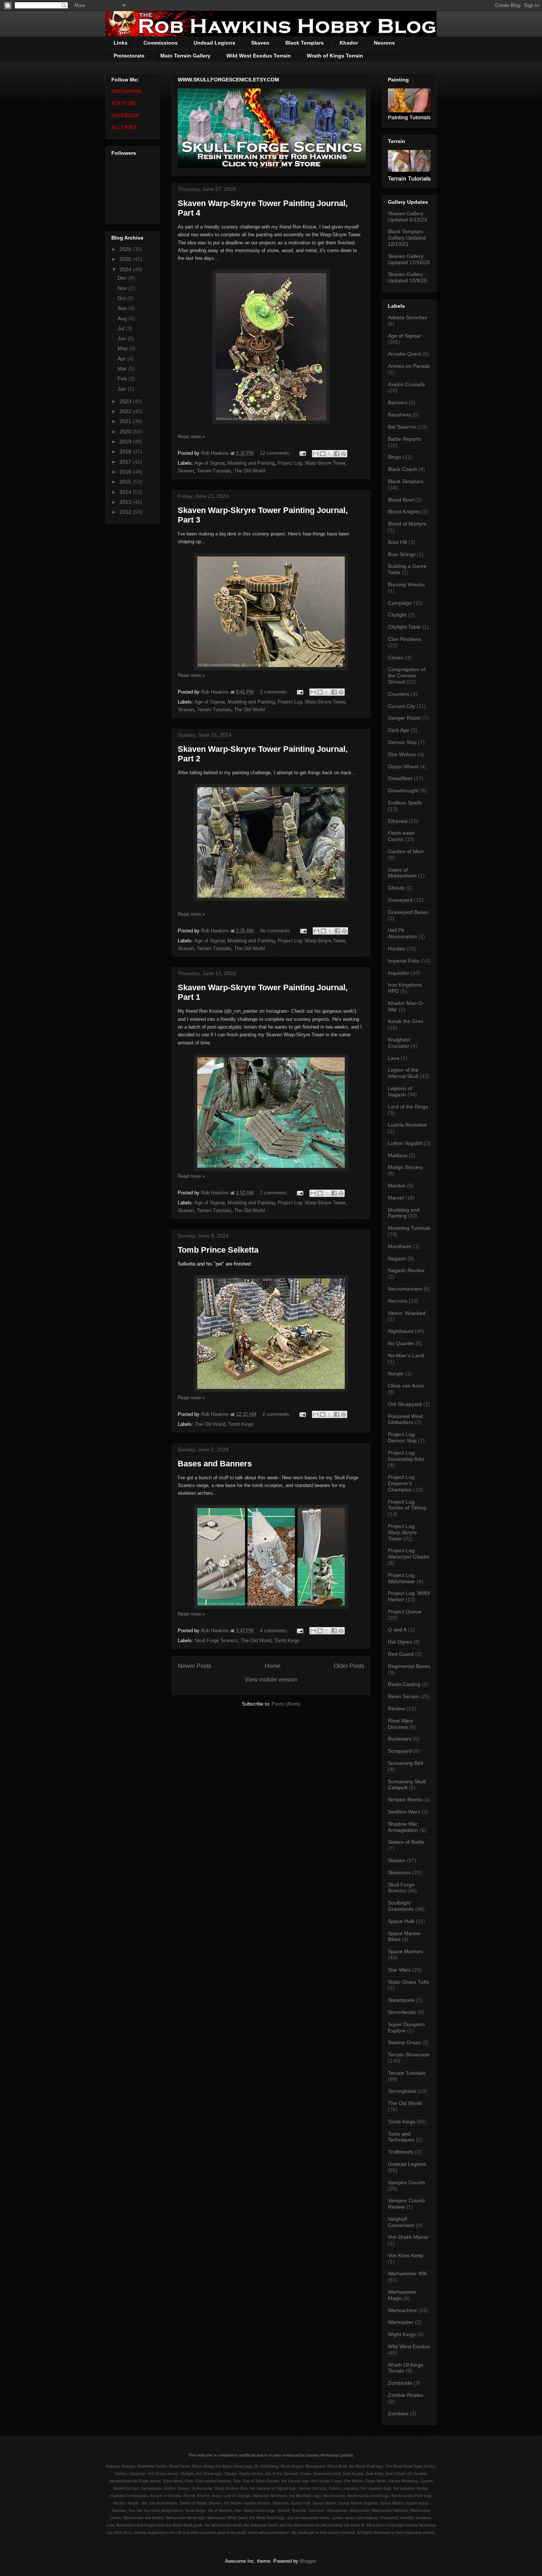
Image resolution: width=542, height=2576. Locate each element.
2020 (126, 432)
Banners (398, 402)
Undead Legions (214, 43)
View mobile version (271, 1680)
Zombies (398, 2413)
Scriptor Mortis (405, 1800)
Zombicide (400, 2383)
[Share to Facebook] (337, 454)
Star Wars (399, 1970)
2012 (126, 512)
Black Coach (402, 469)
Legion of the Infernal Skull (403, 1073)
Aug (123, 318)
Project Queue (405, 1612)
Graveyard (400, 900)
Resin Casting (404, 1684)
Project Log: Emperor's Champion (402, 1483)
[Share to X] (330, 454)
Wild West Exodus (409, 2346)
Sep (123, 308)
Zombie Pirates (406, 2395)
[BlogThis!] (323, 454)
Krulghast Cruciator (399, 1043)
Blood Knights (404, 512)
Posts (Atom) (286, 1704)
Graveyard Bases (408, 912)
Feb (123, 378)
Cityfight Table (404, 627)
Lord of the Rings (408, 1107)
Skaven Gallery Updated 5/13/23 (407, 217)
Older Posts (349, 1666)
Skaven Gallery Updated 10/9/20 (407, 277)
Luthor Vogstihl (405, 1143)
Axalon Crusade (406, 384)
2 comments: (275, 692)
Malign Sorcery (405, 1167)
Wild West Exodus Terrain (259, 56)
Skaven (260, 43)
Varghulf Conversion (401, 2222)
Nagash (397, 1259)
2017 (126, 462)
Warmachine (402, 2310)
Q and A (397, 1630)
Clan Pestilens (404, 639)
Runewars (400, 1739)
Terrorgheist (402, 2091)
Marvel (396, 1198)
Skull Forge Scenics (216, 1640)
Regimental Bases (409, 1666)
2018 (126, 451)
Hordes (396, 949)
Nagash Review (406, 1270)
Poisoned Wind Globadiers (405, 1419)
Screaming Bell (405, 1763)
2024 (126, 269)
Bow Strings (402, 554)
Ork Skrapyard (405, 1404)
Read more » (191, 437)
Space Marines (405, 1951)
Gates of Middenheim (402, 873)
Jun (123, 338)
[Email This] (316, 454)
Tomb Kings (241, 1424)
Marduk (397, 1186)
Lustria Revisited (407, 1125)
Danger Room (404, 718)
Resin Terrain (403, 1696)
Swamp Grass (404, 2042)
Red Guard (401, 1654)
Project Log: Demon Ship (402, 1437)
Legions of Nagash (400, 1091)
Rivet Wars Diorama (400, 1724)
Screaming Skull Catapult (407, 1785)
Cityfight (397, 615)
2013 (126, 502)
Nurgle (396, 1373)
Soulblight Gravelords (401, 1906)
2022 (126, 411)
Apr (122, 359)
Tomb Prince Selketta (218, 1250)
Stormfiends (402, 2012)
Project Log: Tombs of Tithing (407, 1505)
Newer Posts (194, 1666)
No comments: (276, 931)
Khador (349, 43)
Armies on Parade (409, 366)
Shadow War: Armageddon (403, 1827)
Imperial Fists (404, 961)
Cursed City (402, 706)
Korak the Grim (406, 1021)
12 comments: (276, 453)
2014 (126, 492)
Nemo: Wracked (407, 1313)
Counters (399, 694)
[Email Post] (302, 453)
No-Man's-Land (406, 1355)
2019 (126, 441)
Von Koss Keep (406, 2255)
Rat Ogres (400, 1642)
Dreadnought (403, 790)
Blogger (308, 2561)
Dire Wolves (402, 754)
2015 (126, 482)
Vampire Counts (406, 2182)
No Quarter (401, 1343)
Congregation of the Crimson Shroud (407, 676)
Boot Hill (397, 542)
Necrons (384, 43)
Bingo (395, 457)
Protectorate (129, 56)
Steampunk (401, 2000)
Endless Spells (405, 803)
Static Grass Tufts (409, 1982)
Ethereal (398, 821)
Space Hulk (401, 1921)
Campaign (400, 603)
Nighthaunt (401, 1331)
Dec (123, 278)
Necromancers (405, 1289)
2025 (126, 259)
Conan (396, 657)
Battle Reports (404, 439)
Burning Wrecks (406, 584)
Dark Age (399, 730)
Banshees (399, 415)
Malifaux (398, 1155)
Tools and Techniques (401, 2137)
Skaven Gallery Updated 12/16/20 (409, 259)
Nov (123, 288)
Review (396, 1708)
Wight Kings (402, 2334)
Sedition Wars (404, 1812)
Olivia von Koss (406, 1386)
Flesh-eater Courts (401, 836)
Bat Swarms (402, 427)
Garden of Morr (406, 851)
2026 (126, 249)
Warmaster (401, 2322)
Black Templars (305, 43)
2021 (126, 421)
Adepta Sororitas (407, 317)
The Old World (249, 471)
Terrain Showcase (409, 2055)
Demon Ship (402, 742)
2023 (126, 401)
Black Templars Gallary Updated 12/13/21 (407, 238)
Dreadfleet (400, 778)
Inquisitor (399, 973)
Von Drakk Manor (408, 2237)
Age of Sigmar (209, 463)
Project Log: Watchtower (402, 1578)
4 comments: (275, 1631)
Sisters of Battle (406, 1842)
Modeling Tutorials (409, 1228)
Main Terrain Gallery (185, 56)
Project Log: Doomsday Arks (406, 1456)
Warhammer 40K (408, 2273)
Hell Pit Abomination (402, 933)
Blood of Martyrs (407, 524)
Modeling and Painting (251, 463)
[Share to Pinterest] (344, 454)
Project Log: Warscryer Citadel (409, 1554)
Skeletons (399, 1872)
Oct (122, 298)
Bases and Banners (215, 1464)
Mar (123, 369)
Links (121, 43)
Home (273, 1666)
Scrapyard (400, 1751)
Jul (122, 328)
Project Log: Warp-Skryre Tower (311, 463)
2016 (126, 472)
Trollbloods (401, 2152)
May (123, 348)
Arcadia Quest (404, 354)
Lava (394, 1058)
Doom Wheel (403, 767)
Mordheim (400, 1246)
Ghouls (396, 888)
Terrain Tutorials (214, 471)
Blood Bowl (401, 500)
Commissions (161, 43)
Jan (123, 389)
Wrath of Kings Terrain (335, 56)
